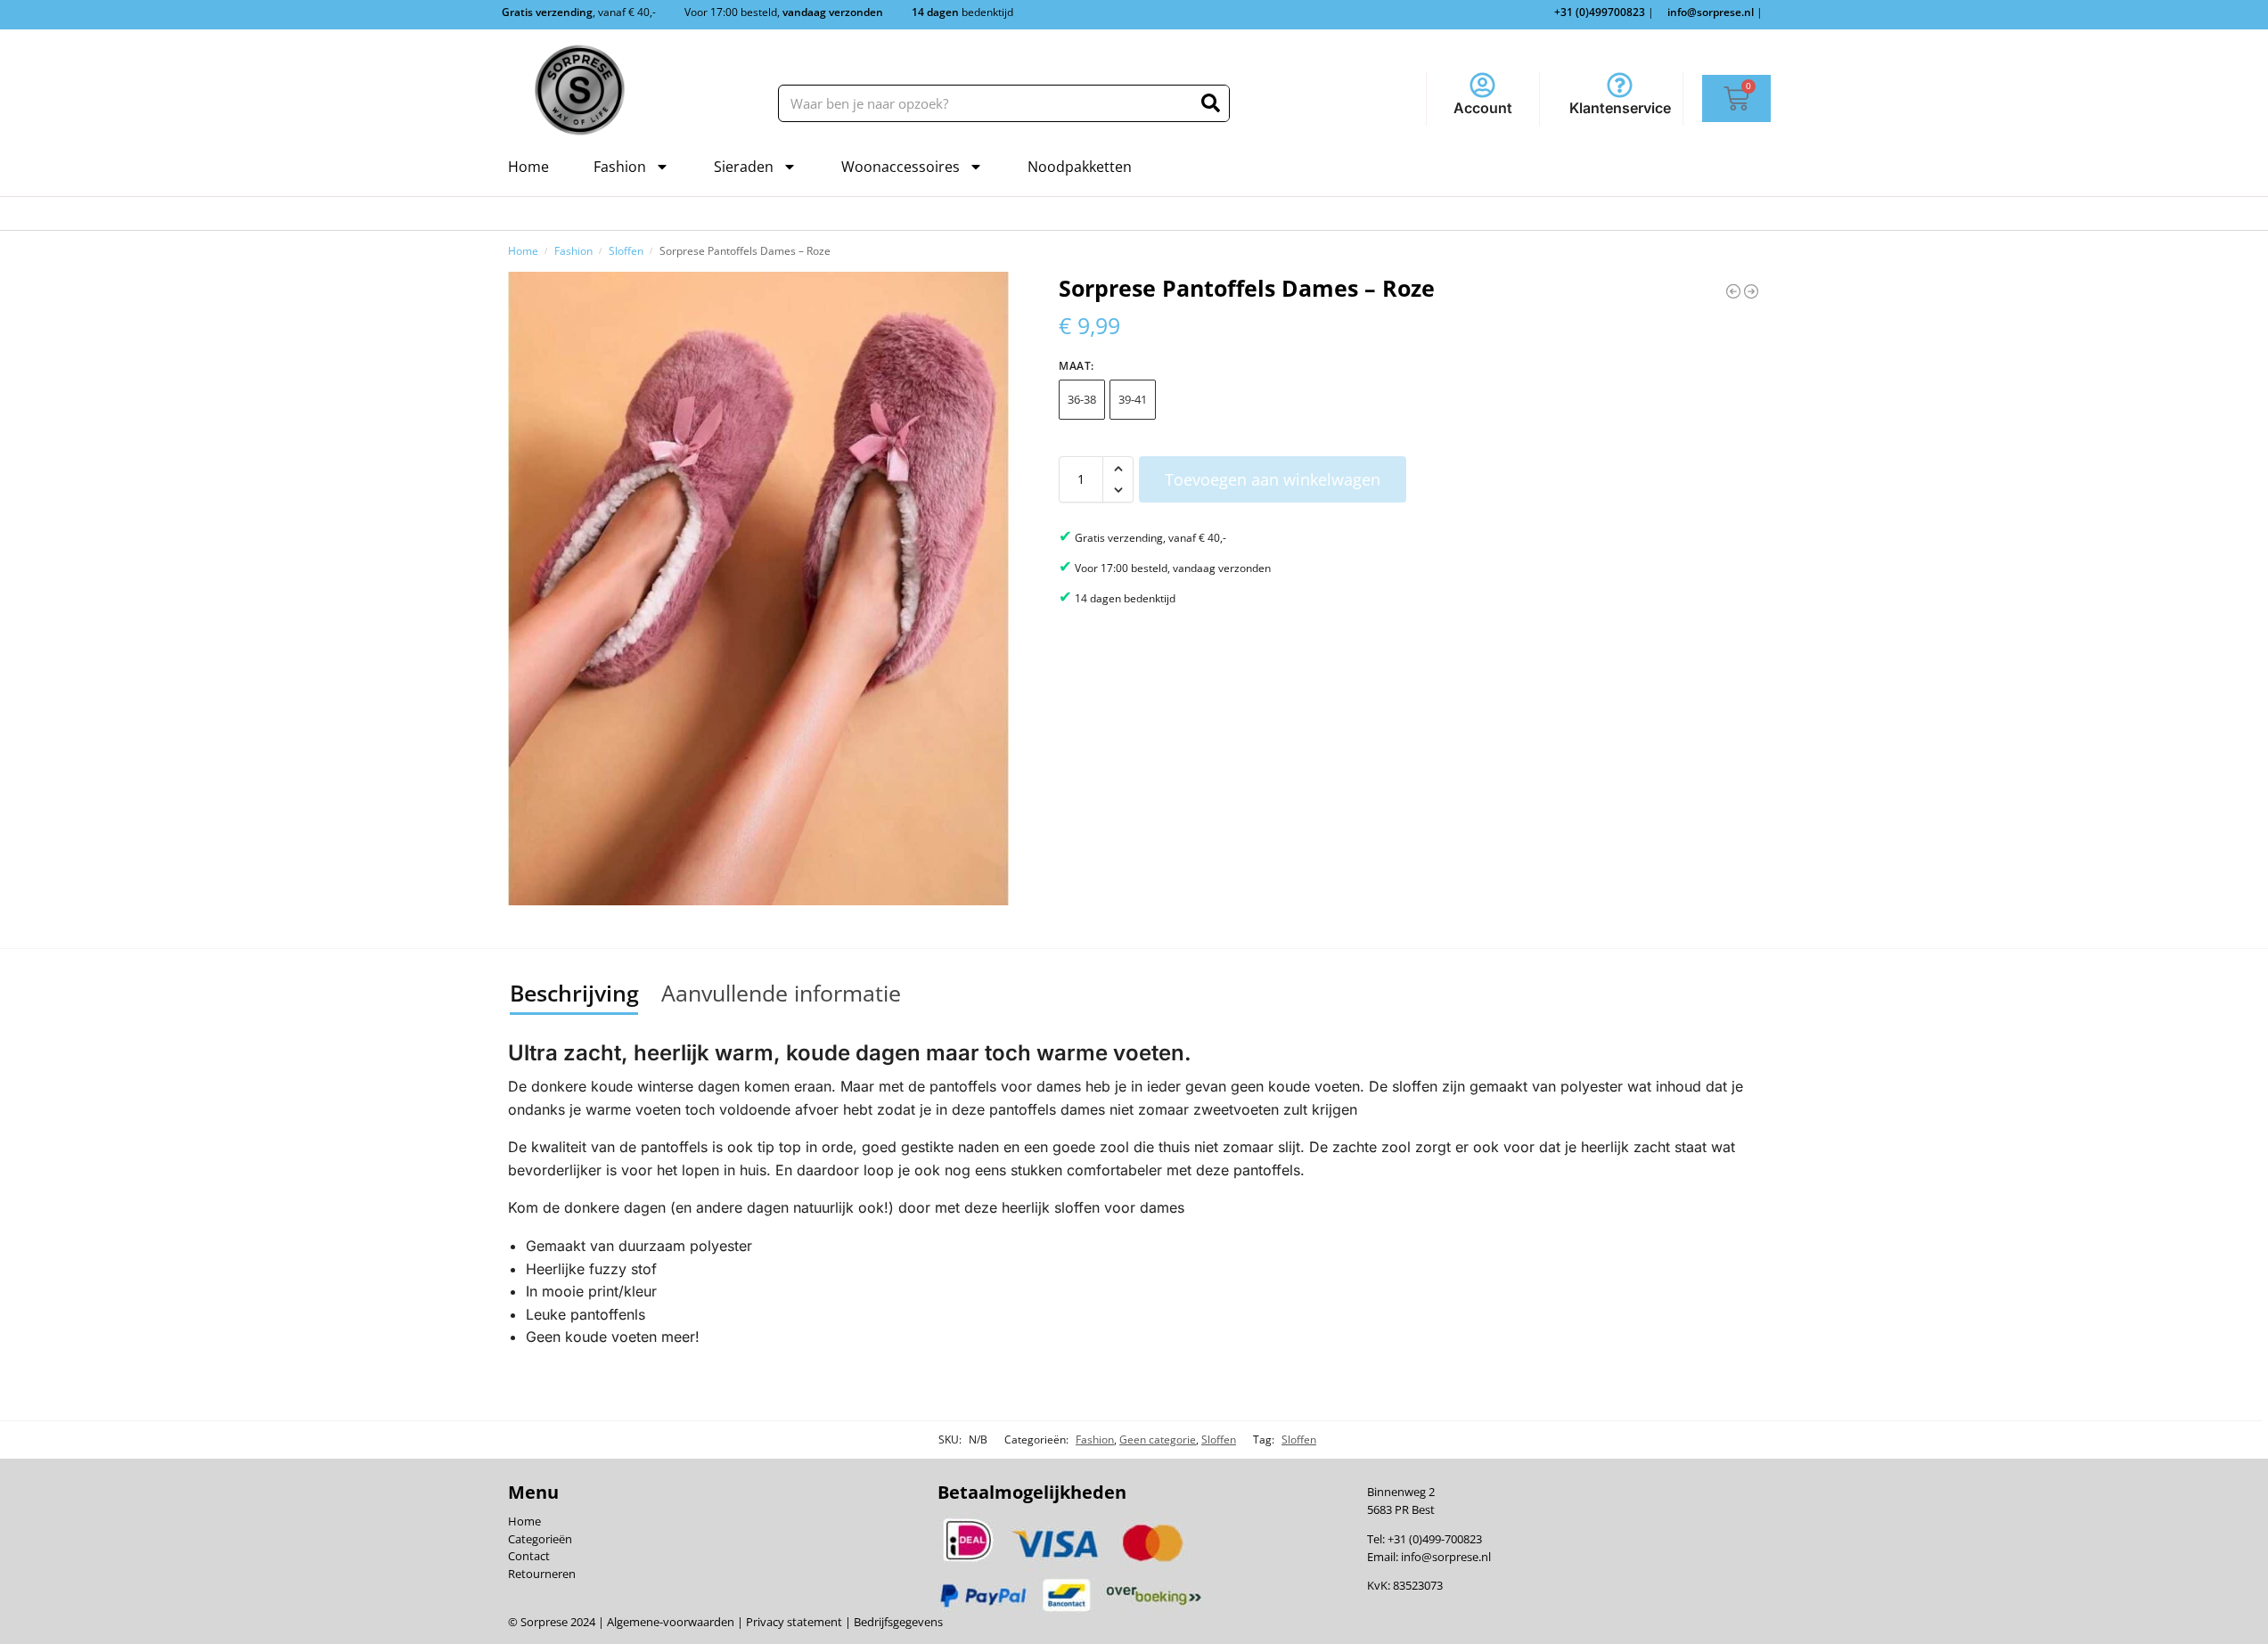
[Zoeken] (1211, 103)
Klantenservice (1620, 108)
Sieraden (744, 167)
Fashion (620, 167)
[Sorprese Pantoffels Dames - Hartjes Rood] (1751, 291)
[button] (1118, 469)
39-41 (1133, 399)
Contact (529, 1556)
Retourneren (542, 1574)
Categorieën (540, 1539)
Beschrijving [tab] (574, 993)
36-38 (1082, 399)
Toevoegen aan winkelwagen (1273, 479)
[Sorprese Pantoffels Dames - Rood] (1733, 291)
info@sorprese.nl (1446, 1557)
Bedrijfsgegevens (897, 1622)
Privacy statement (793, 1622)
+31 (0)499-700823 (1435, 1539)
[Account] (1482, 85)
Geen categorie (1158, 1440)
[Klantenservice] (1620, 85)
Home (528, 167)
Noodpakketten (1080, 167)
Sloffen (626, 250)
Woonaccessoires (901, 167)
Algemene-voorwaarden (671, 1622)
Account (1483, 108)
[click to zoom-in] (758, 589)
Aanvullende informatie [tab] (781, 993)
